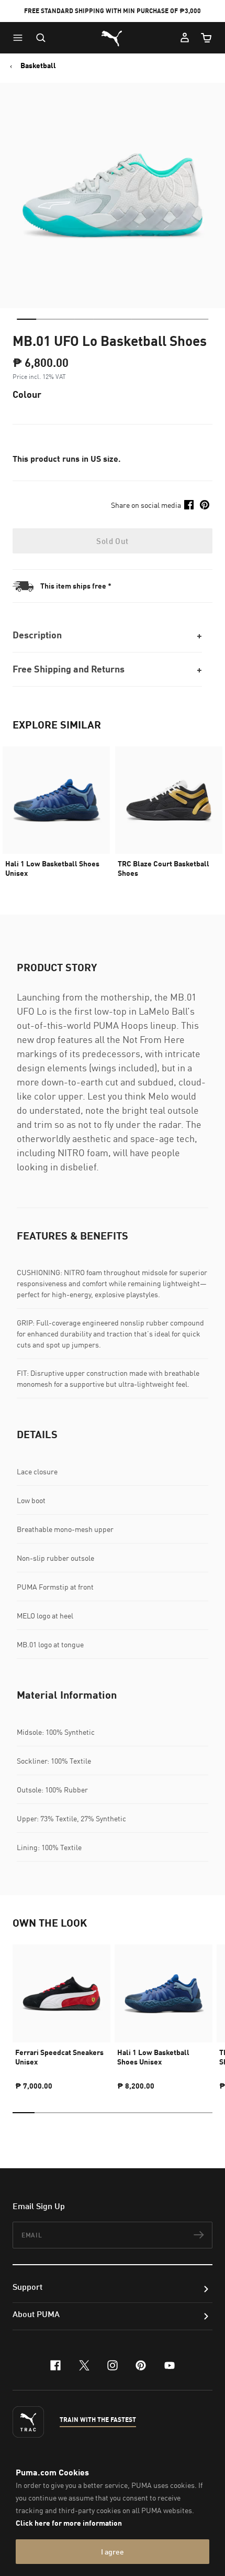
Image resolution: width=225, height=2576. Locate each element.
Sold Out (112, 541)
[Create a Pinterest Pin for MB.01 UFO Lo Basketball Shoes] (205, 505)
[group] (61, 2013)
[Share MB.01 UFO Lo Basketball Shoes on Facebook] (189, 505)
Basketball (38, 66)
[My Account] (185, 38)
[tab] (26, 319)
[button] (20, 38)
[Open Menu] (20, 38)
